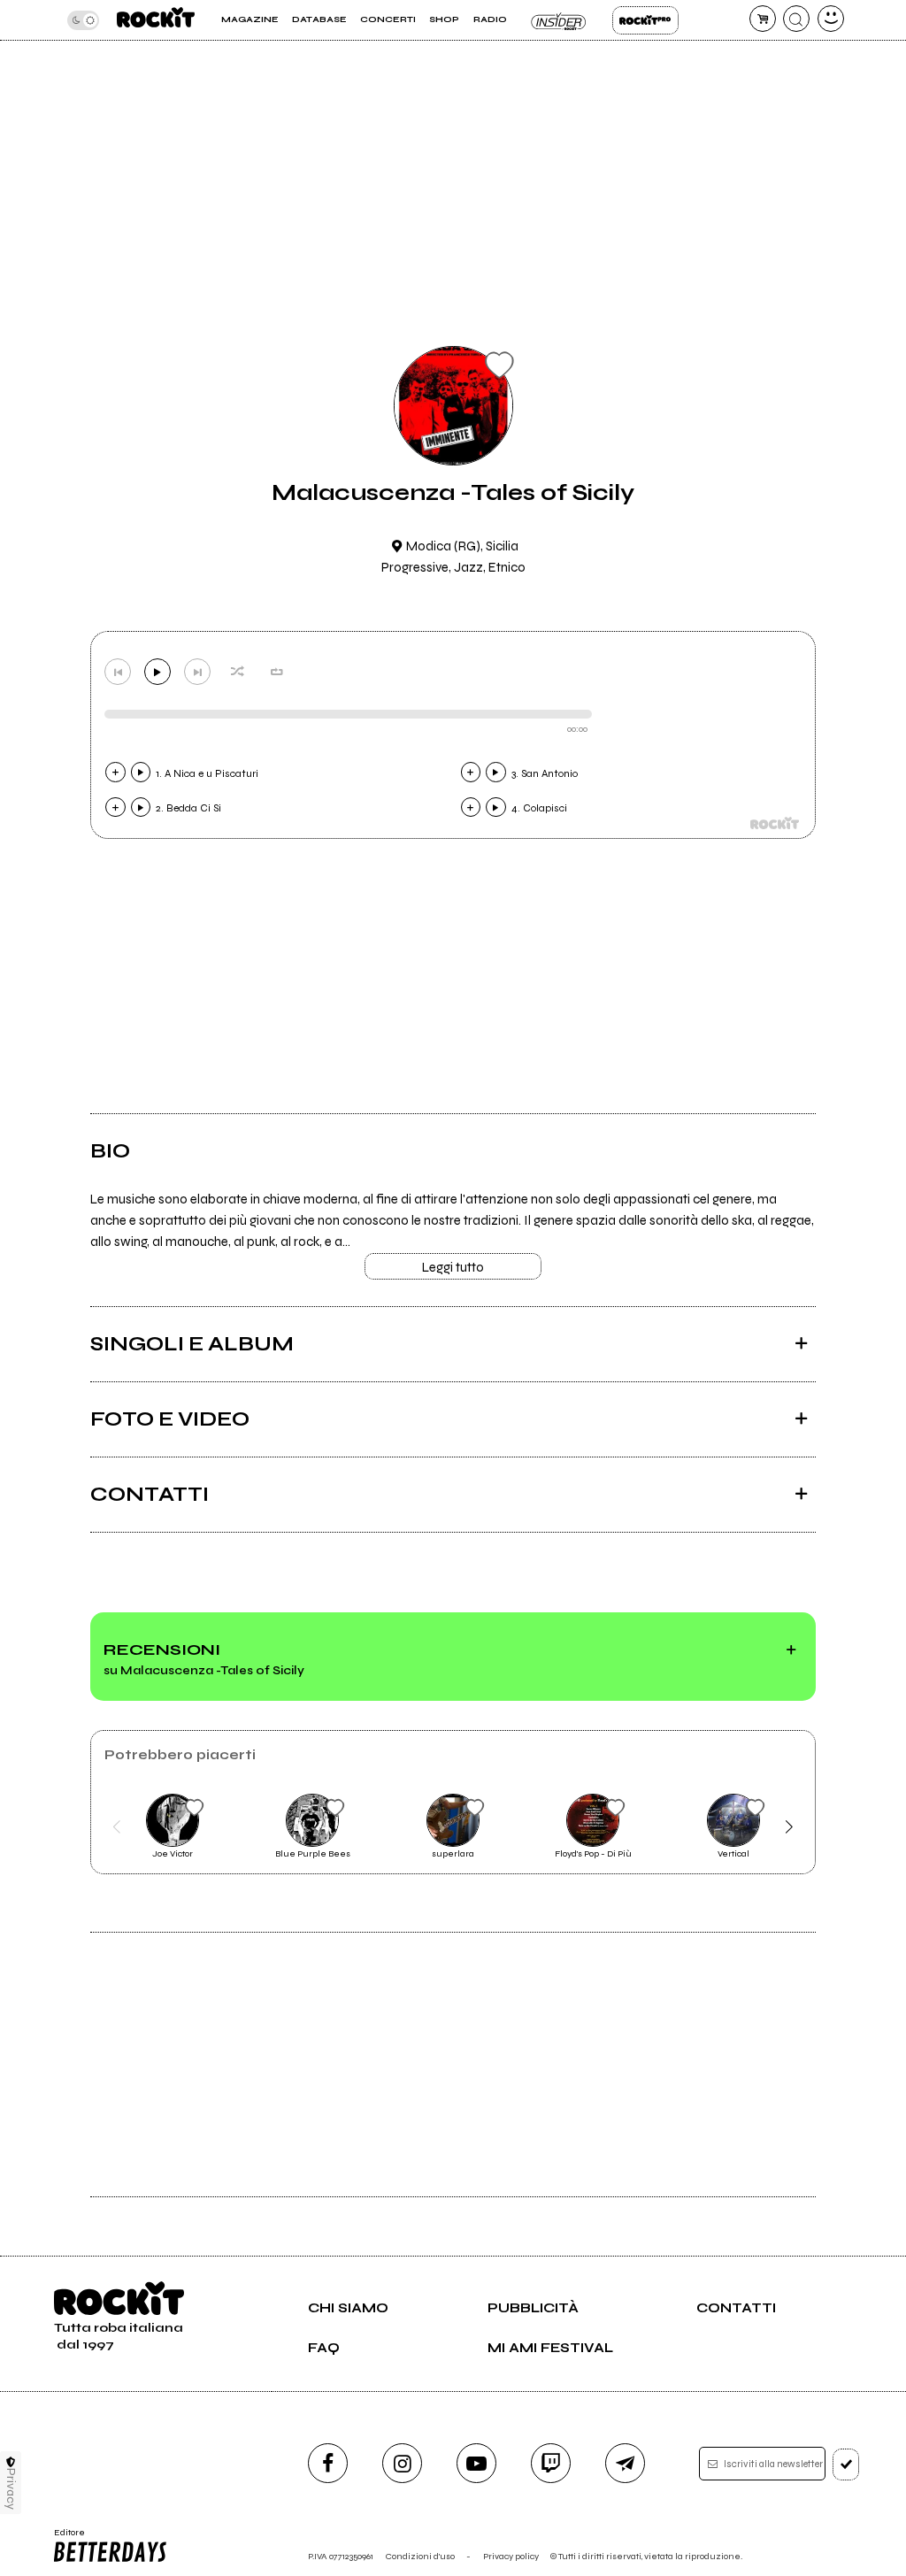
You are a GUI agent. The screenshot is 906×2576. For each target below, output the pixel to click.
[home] (156, 20)
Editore (65, 2538)
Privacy (11, 2489)
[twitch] (551, 2463)
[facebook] (328, 2463)
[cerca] (796, 19)
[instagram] (402, 2463)
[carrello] (763, 19)
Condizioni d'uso (420, 2556)
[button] (116, 1826)
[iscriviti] (846, 2465)
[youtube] (476, 2463)
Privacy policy (511, 2556)
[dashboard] (831, 19)
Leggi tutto (453, 1267)
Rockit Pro (645, 20)
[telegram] (625, 2463)
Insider (560, 20)
